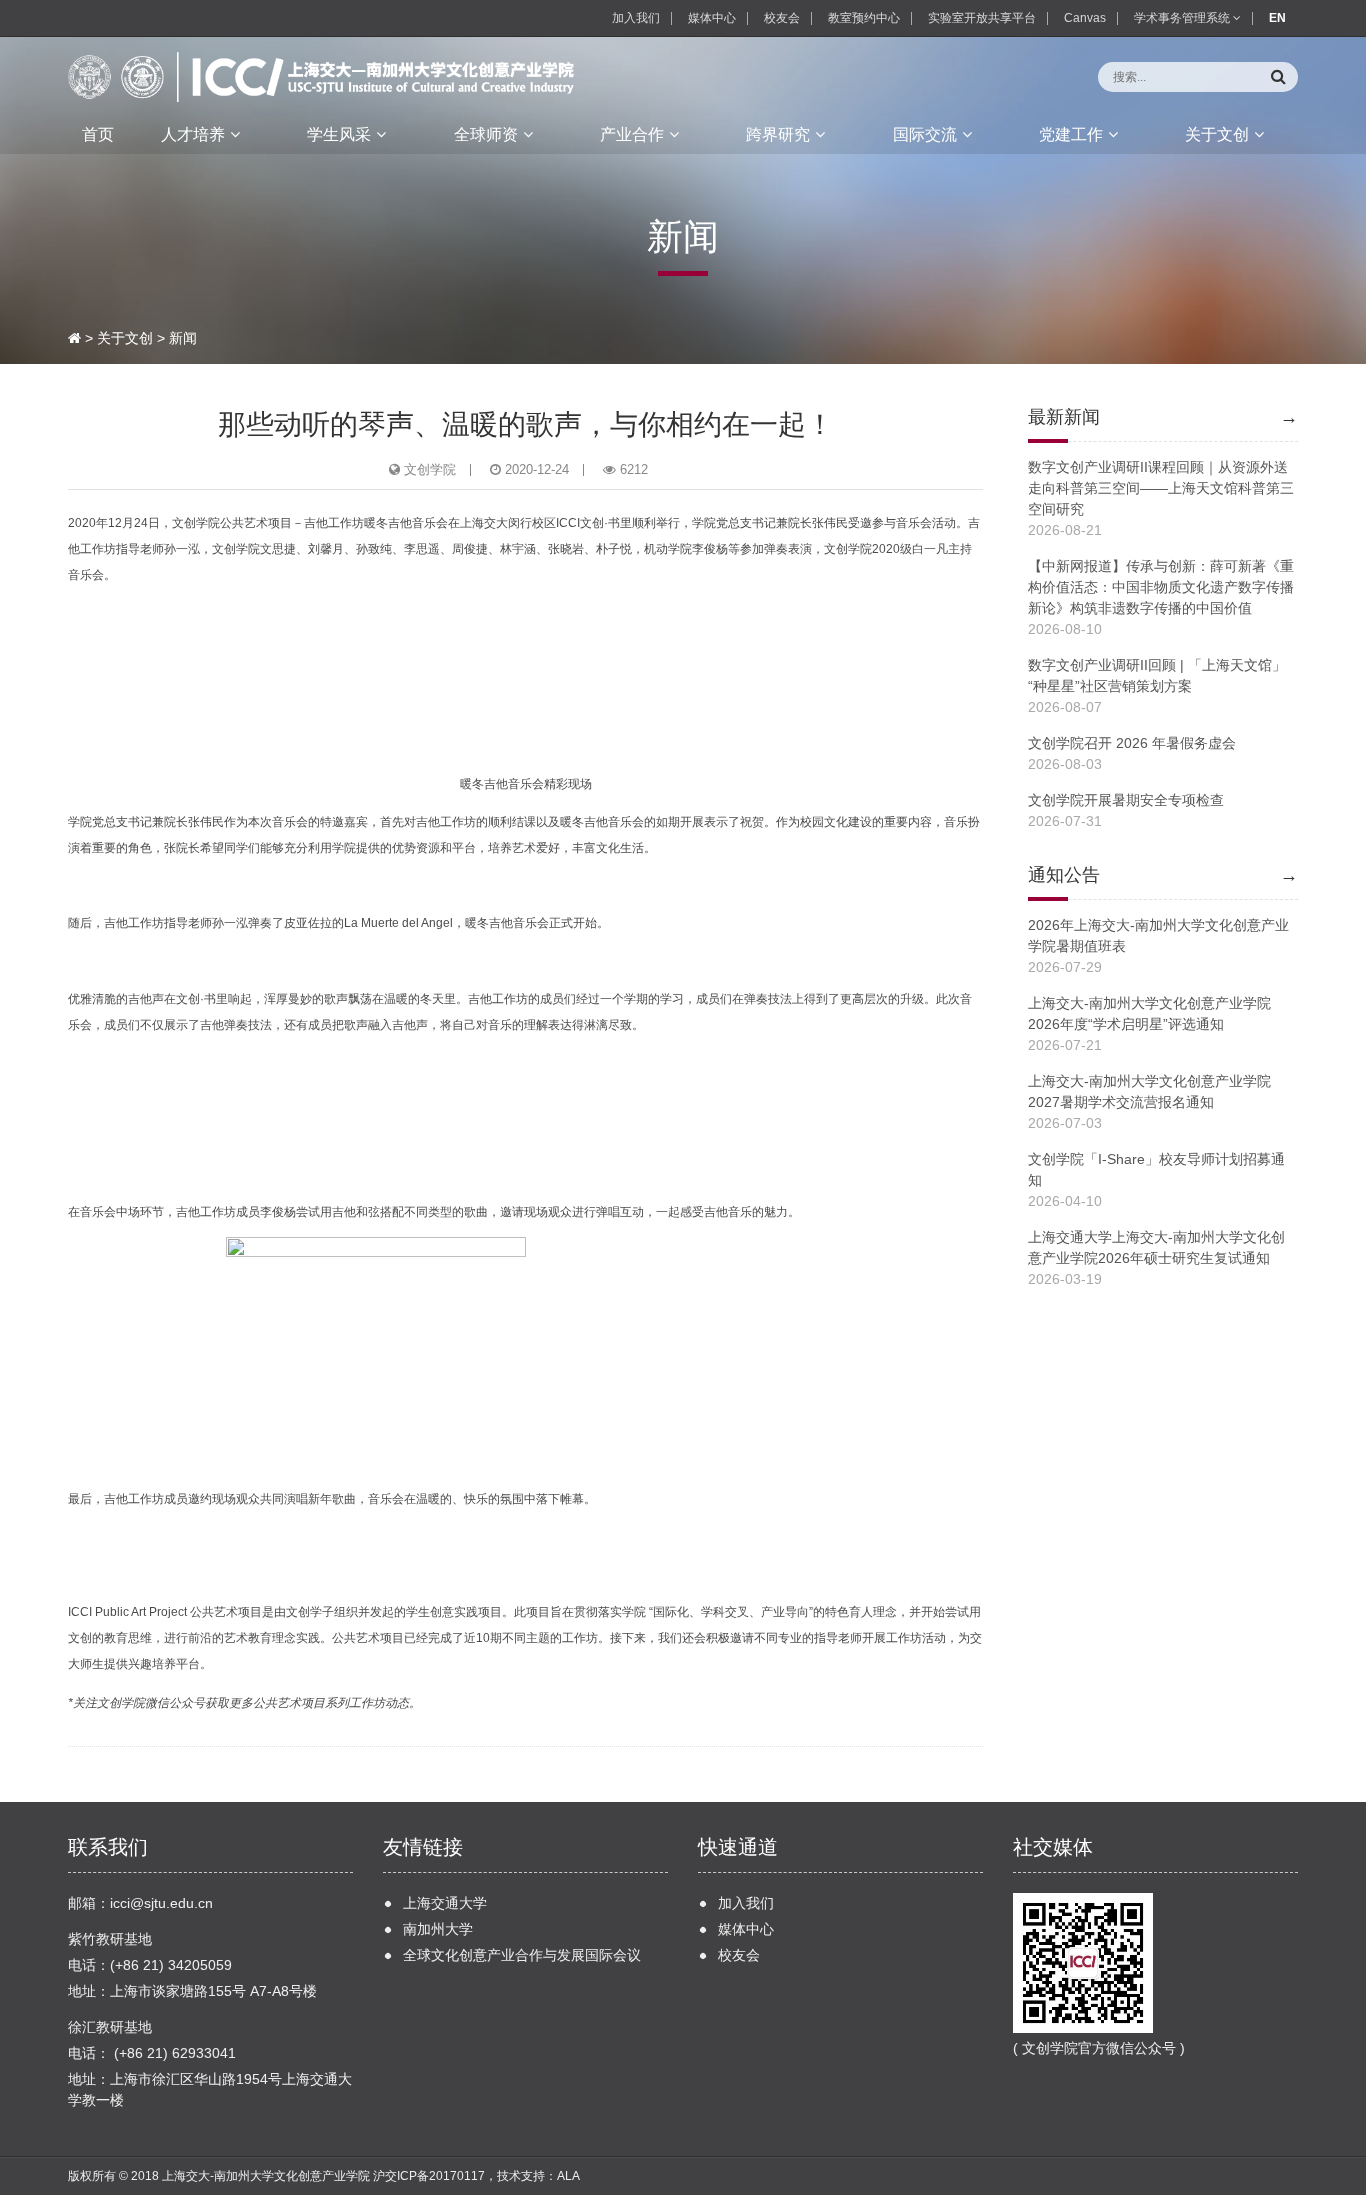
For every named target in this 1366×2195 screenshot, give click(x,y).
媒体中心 (712, 18)
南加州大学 (438, 1929)
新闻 (183, 338)
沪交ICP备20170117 (429, 2176)
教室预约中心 (864, 18)
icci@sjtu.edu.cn (161, 1903)
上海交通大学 (445, 1903)
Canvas (1085, 18)
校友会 (782, 18)
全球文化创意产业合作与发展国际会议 (522, 1955)
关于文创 (125, 338)
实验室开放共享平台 (982, 18)
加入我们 (636, 18)
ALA (568, 2176)
